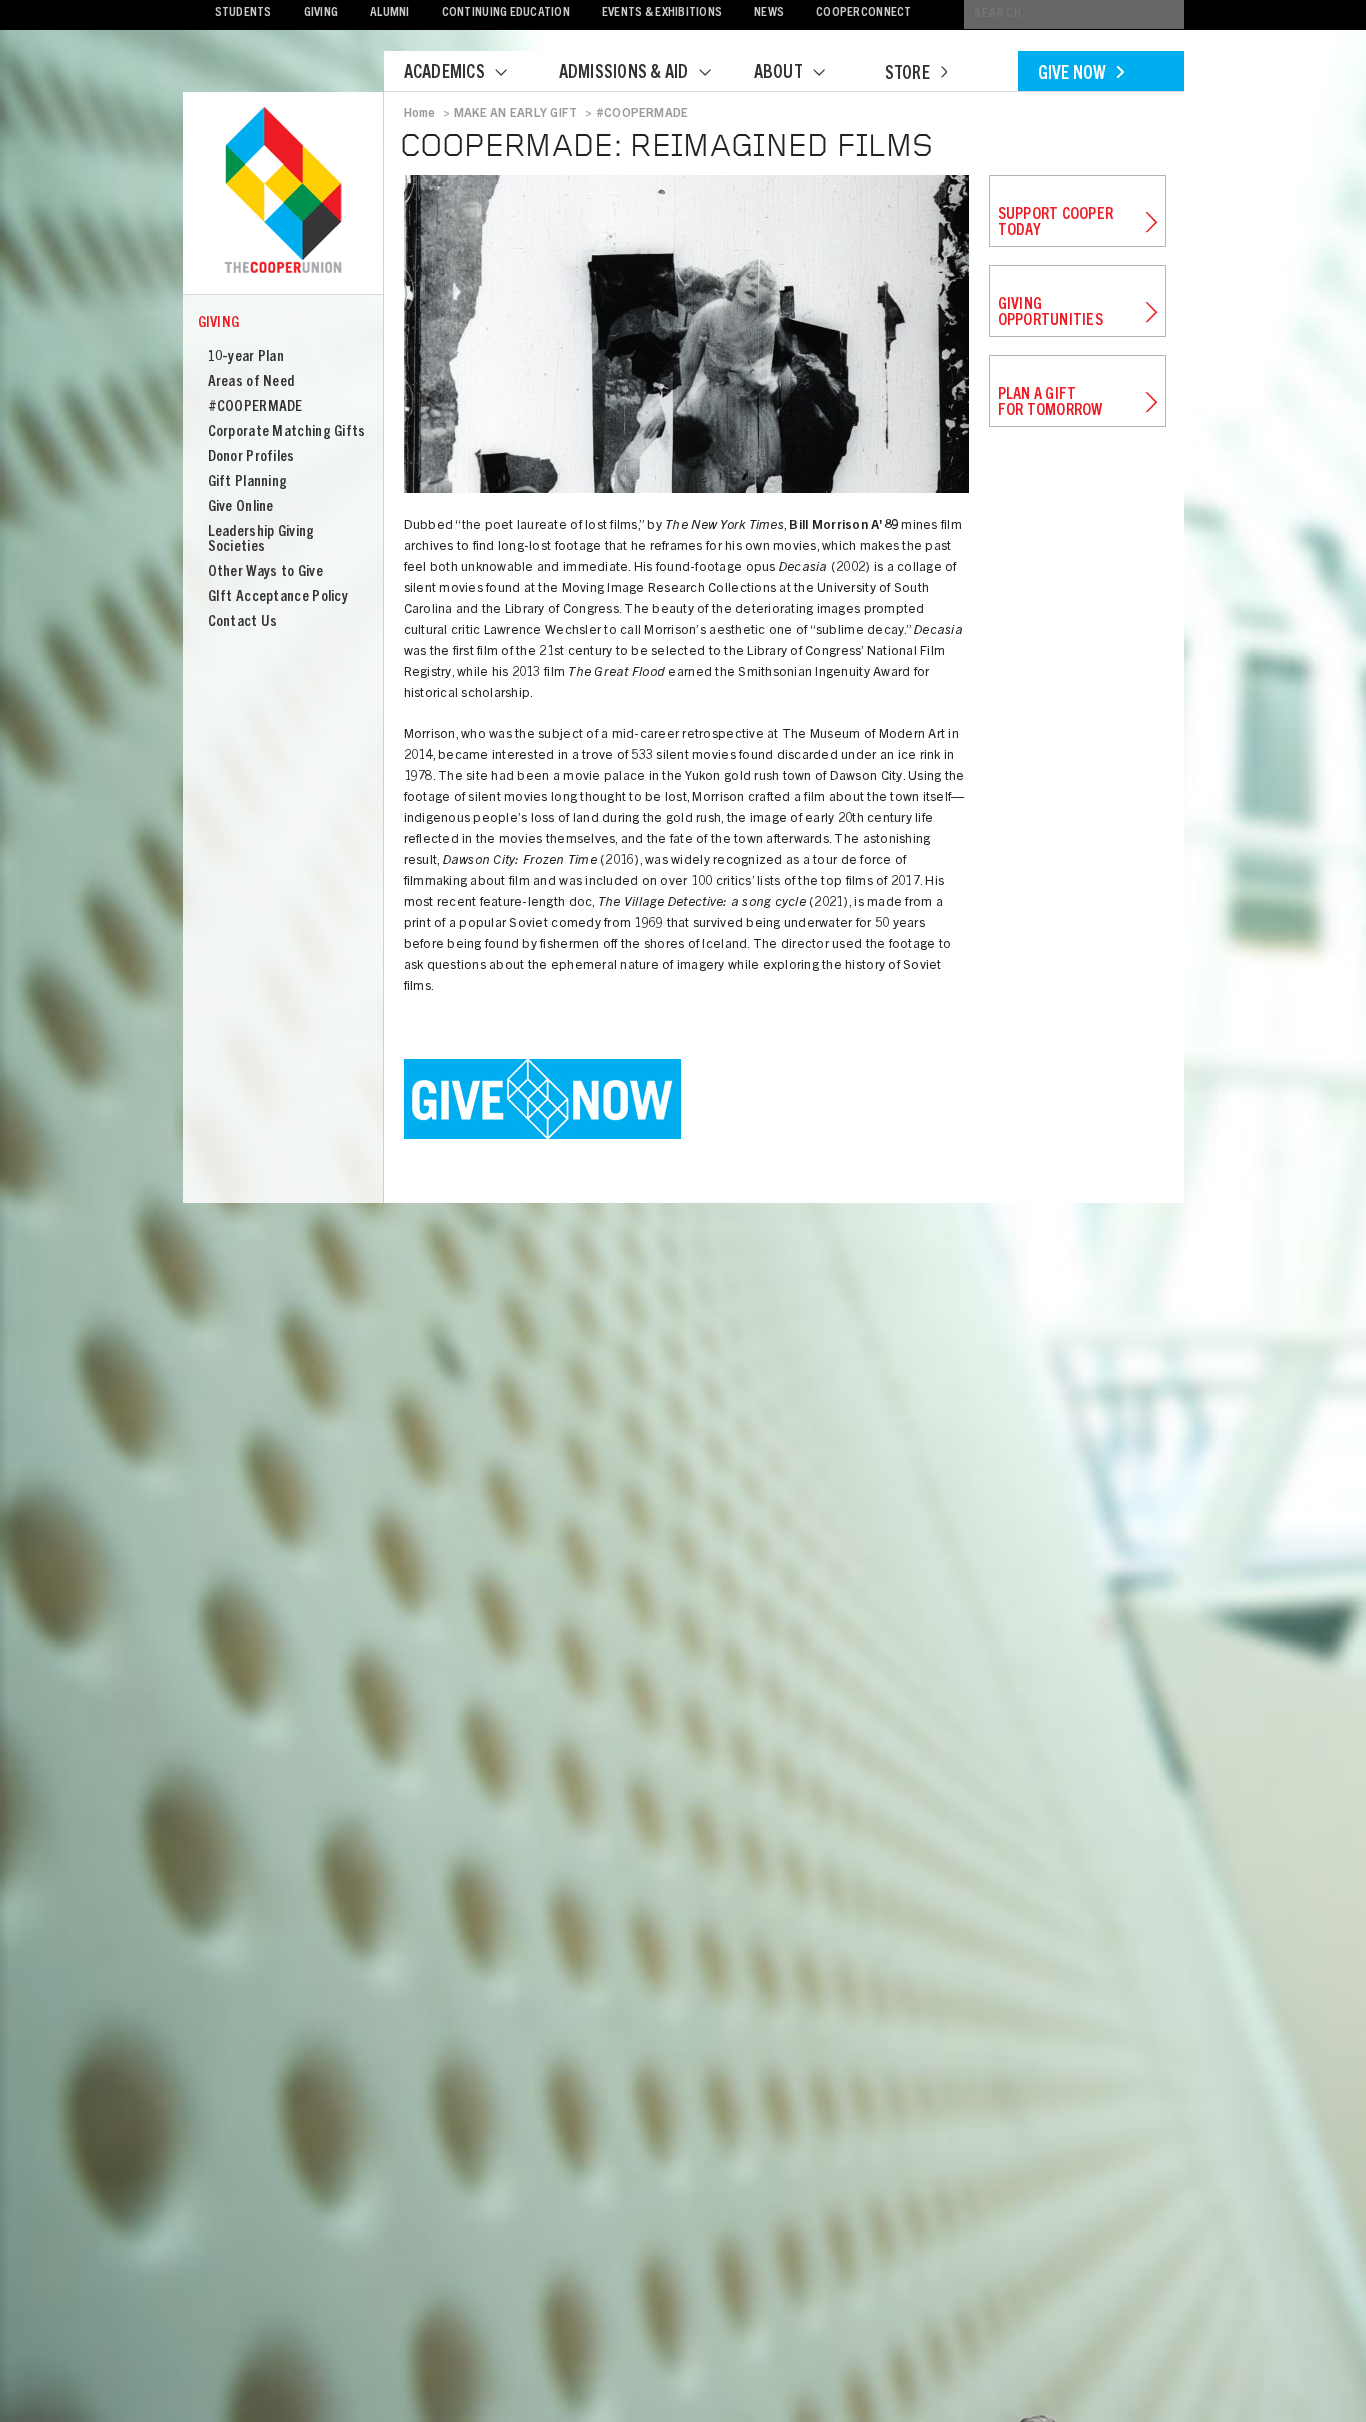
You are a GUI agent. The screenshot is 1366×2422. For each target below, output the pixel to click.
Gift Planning (248, 482)
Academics (444, 74)
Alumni (390, 13)
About (778, 74)
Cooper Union (283, 192)
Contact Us (243, 622)
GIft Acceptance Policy (278, 597)
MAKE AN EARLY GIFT (515, 114)
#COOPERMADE (255, 407)
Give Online (241, 507)
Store (907, 75)
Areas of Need (251, 382)
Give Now (1072, 75)
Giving (321, 13)
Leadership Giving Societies (261, 540)
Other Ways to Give (265, 572)
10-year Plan (246, 357)
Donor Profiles (251, 457)
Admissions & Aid (624, 74)
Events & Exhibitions (662, 13)
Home (420, 114)
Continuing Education (506, 13)
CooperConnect (863, 13)
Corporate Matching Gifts (287, 432)
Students (243, 13)
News (769, 13)
